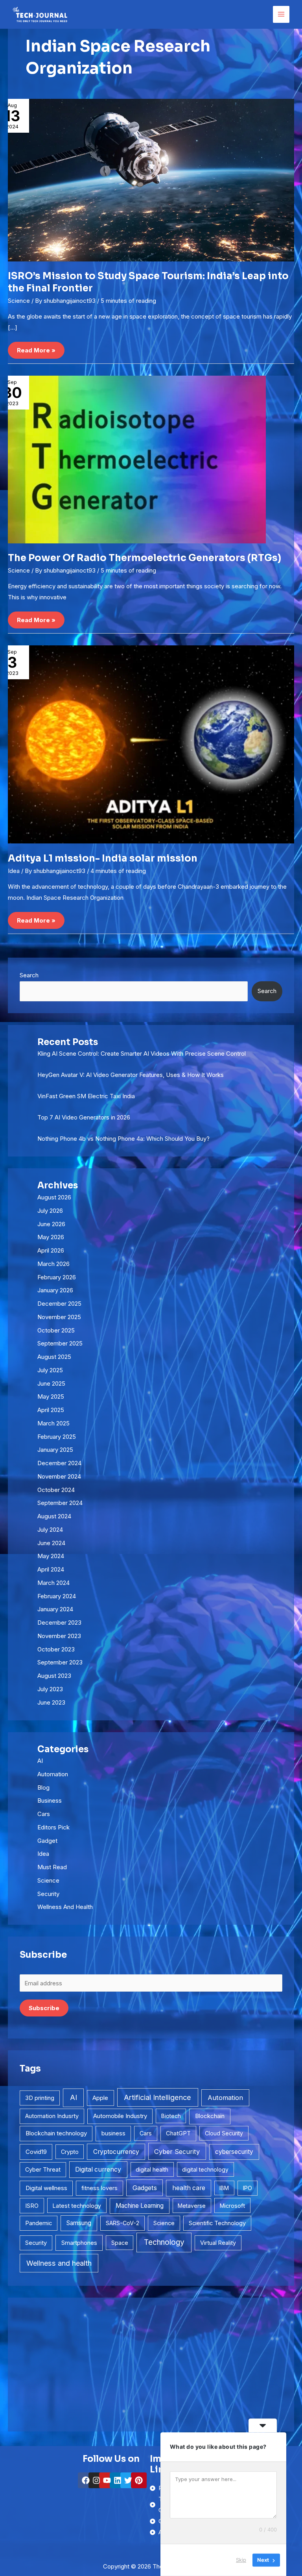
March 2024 (53, 1583)
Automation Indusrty (52, 2116)
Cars (44, 1814)
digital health (152, 2169)
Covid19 (36, 2152)
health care (189, 2188)
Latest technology (77, 2206)
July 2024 (50, 1530)
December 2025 (59, 1304)
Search (29, 975)
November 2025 (59, 1317)
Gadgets (145, 2188)
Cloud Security (224, 2133)
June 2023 (51, 1702)
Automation (53, 1774)
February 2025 (57, 1437)
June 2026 (51, 1224)
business (113, 2133)
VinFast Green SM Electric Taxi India (86, 1096)
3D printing (40, 2098)
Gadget (47, 1841)
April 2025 (51, 1410)
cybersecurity (234, 2152)
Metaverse (192, 2206)
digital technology (205, 2169)
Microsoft (232, 2206)
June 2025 (51, 1383)
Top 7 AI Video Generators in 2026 (84, 1117)
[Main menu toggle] (281, 14)
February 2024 (57, 1596)
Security (48, 1894)
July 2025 (50, 1370)
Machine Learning (140, 2206)
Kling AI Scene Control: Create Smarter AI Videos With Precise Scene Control (142, 1054)
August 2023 (54, 1676)
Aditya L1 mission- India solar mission (103, 858)
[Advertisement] (151, 2365)
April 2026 (51, 1250)
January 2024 (55, 1609)
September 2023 (60, 1662)
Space (120, 2243)
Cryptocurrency (116, 2152)
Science (19, 301)
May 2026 (51, 1237)
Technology (164, 2242)
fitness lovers (99, 2188)
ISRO (32, 2206)
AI (40, 1761)
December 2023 (59, 1623)
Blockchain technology (56, 2133)
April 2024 (51, 1569)
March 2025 (53, 1423)
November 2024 (59, 1476)
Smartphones (79, 2243)
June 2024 (51, 1543)
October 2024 (56, 1490)
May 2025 (51, 1396)
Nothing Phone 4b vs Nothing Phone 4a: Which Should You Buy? (123, 1139)
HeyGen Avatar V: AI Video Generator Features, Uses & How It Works (131, 1075)
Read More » (36, 348)
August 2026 (54, 1197)
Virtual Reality (218, 2243)
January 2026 (55, 1290)
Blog (43, 1787)
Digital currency (98, 2169)
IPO (248, 2188)
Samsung (79, 2223)
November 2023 (59, 1636)
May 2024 (51, 1556)
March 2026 (53, 1264)
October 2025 (56, 1330)
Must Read (52, 1867)
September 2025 (60, 1343)
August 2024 (54, 1516)
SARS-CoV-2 (122, 2223)
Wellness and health (59, 2263)
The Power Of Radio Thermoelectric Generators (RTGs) (145, 558)
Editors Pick (53, 1827)
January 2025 (55, 1450)
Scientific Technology (217, 2223)
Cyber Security (177, 2152)
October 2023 (56, 1649)
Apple (100, 2098)
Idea (14, 871)
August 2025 (54, 1357)
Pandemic (39, 2223)
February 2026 (57, 1277)
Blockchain (210, 2116)
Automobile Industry (120, 2116)
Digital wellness (46, 2188)
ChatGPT (178, 2133)
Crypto (70, 2152)
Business (50, 1800)
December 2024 (59, 1463)
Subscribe (44, 2008)
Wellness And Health (65, 1907)
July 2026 (50, 1211)
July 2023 (50, 1689)
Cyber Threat (43, 2169)
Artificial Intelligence (157, 2097)
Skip (241, 2560)
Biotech (171, 2116)
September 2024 (60, 1503)
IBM (224, 2188)
